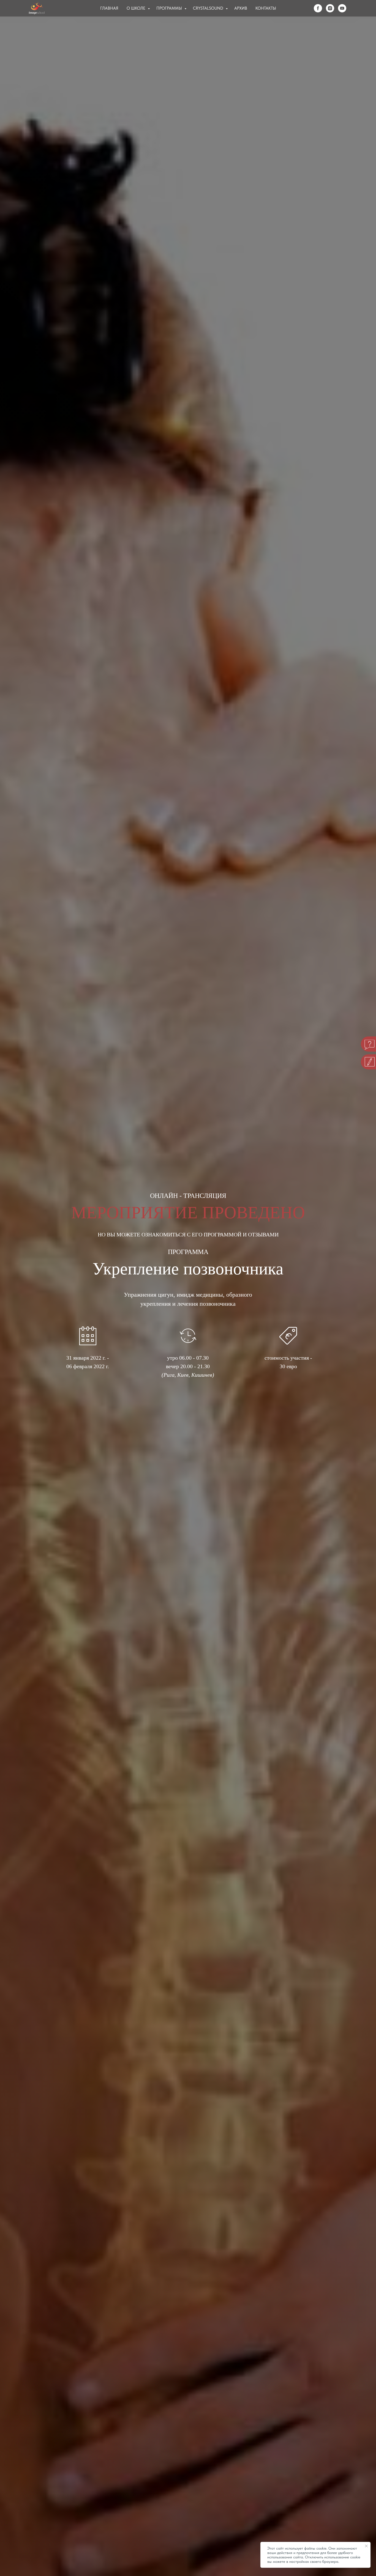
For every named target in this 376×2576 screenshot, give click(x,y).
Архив (241, 8)
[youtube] (342, 8)
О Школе (137, 8)
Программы (170, 8)
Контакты (266, 8)
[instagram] (330, 8)
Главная (109, 8)
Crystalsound (209, 8)
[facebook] (318, 8)
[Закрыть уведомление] (366, 2546)
